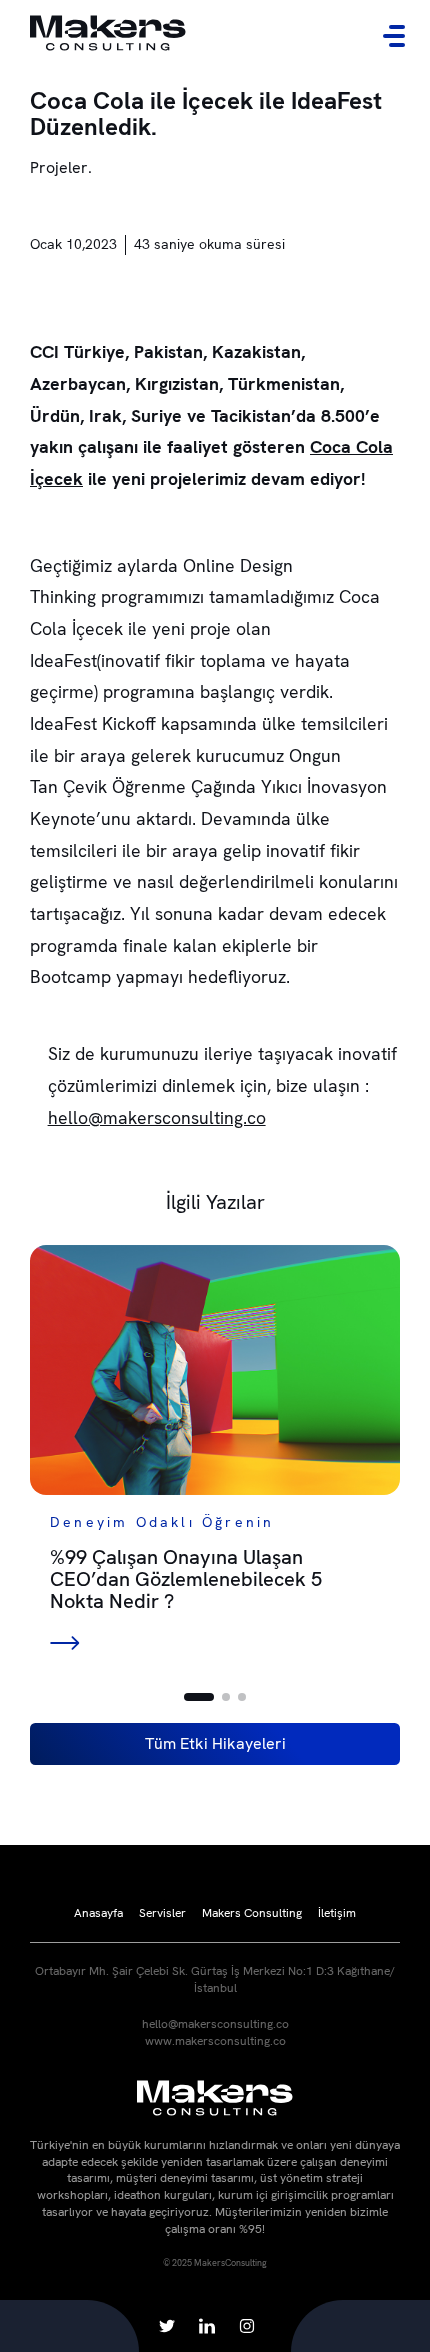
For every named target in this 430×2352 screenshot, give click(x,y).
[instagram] (247, 2326)
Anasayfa (98, 1913)
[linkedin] (207, 2326)
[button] (199, 1697)
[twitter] (167, 2326)
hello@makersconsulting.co (157, 1117)
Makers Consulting (252, 1913)
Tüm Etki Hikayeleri (215, 1743)
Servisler (162, 1913)
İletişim (337, 1913)
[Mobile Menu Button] (394, 36)
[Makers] (108, 36)
